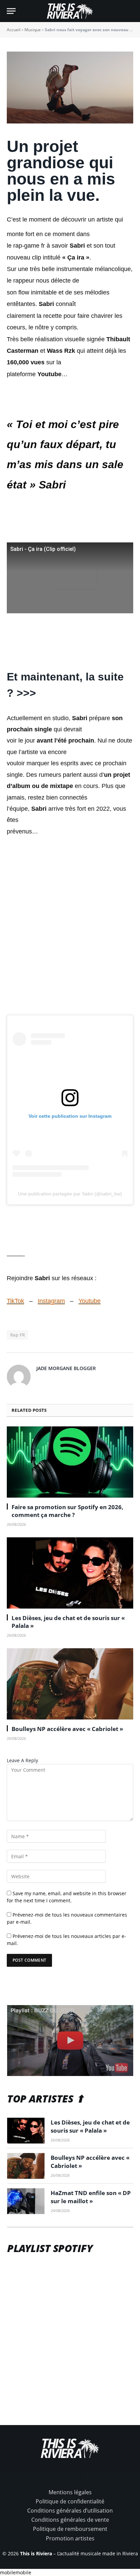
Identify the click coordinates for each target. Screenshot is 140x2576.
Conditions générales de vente (70, 2520)
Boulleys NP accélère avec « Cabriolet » (67, 1729)
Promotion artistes (70, 2538)
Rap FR (17, 1335)
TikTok (15, 1301)
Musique (33, 30)
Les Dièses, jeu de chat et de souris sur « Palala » (90, 2126)
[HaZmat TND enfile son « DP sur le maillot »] (26, 2201)
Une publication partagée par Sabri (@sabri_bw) (70, 1194)
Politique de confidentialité (70, 2501)
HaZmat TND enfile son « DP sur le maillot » (91, 2197)
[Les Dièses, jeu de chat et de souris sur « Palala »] (70, 1573)
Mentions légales (70, 2492)
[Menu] (11, 11)
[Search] (130, 11)
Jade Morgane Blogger (66, 1368)
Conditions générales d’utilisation (70, 2511)
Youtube (90, 1301)
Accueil (14, 30)
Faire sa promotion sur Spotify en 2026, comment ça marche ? (67, 1511)
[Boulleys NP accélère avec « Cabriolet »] (70, 1684)
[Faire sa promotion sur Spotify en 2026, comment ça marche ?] (70, 1462)
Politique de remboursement (70, 2529)
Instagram (51, 1301)
